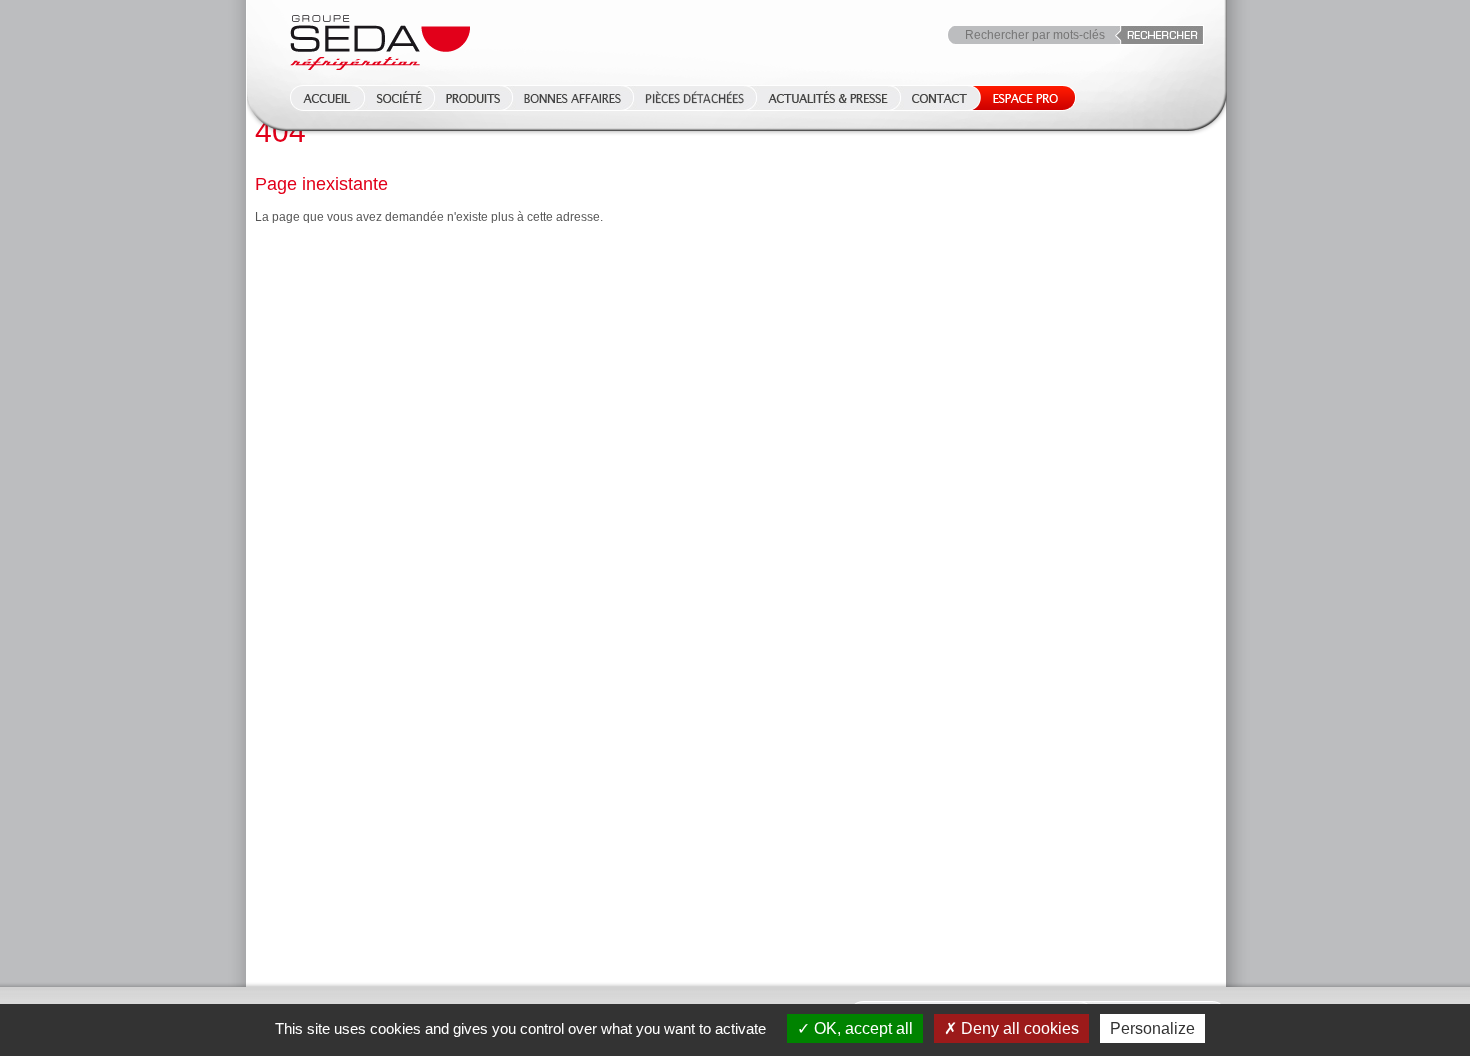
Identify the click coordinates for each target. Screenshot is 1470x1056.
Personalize (1152, 1028)
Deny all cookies (1018, 1028)
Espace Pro (1021, 98)
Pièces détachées (694, 98)
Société (399, 98)
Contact (939, 98)
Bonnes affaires (572, 98)
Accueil (321, 98)
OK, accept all (861, 1028)
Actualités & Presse (828, 98)
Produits (473, 98)
